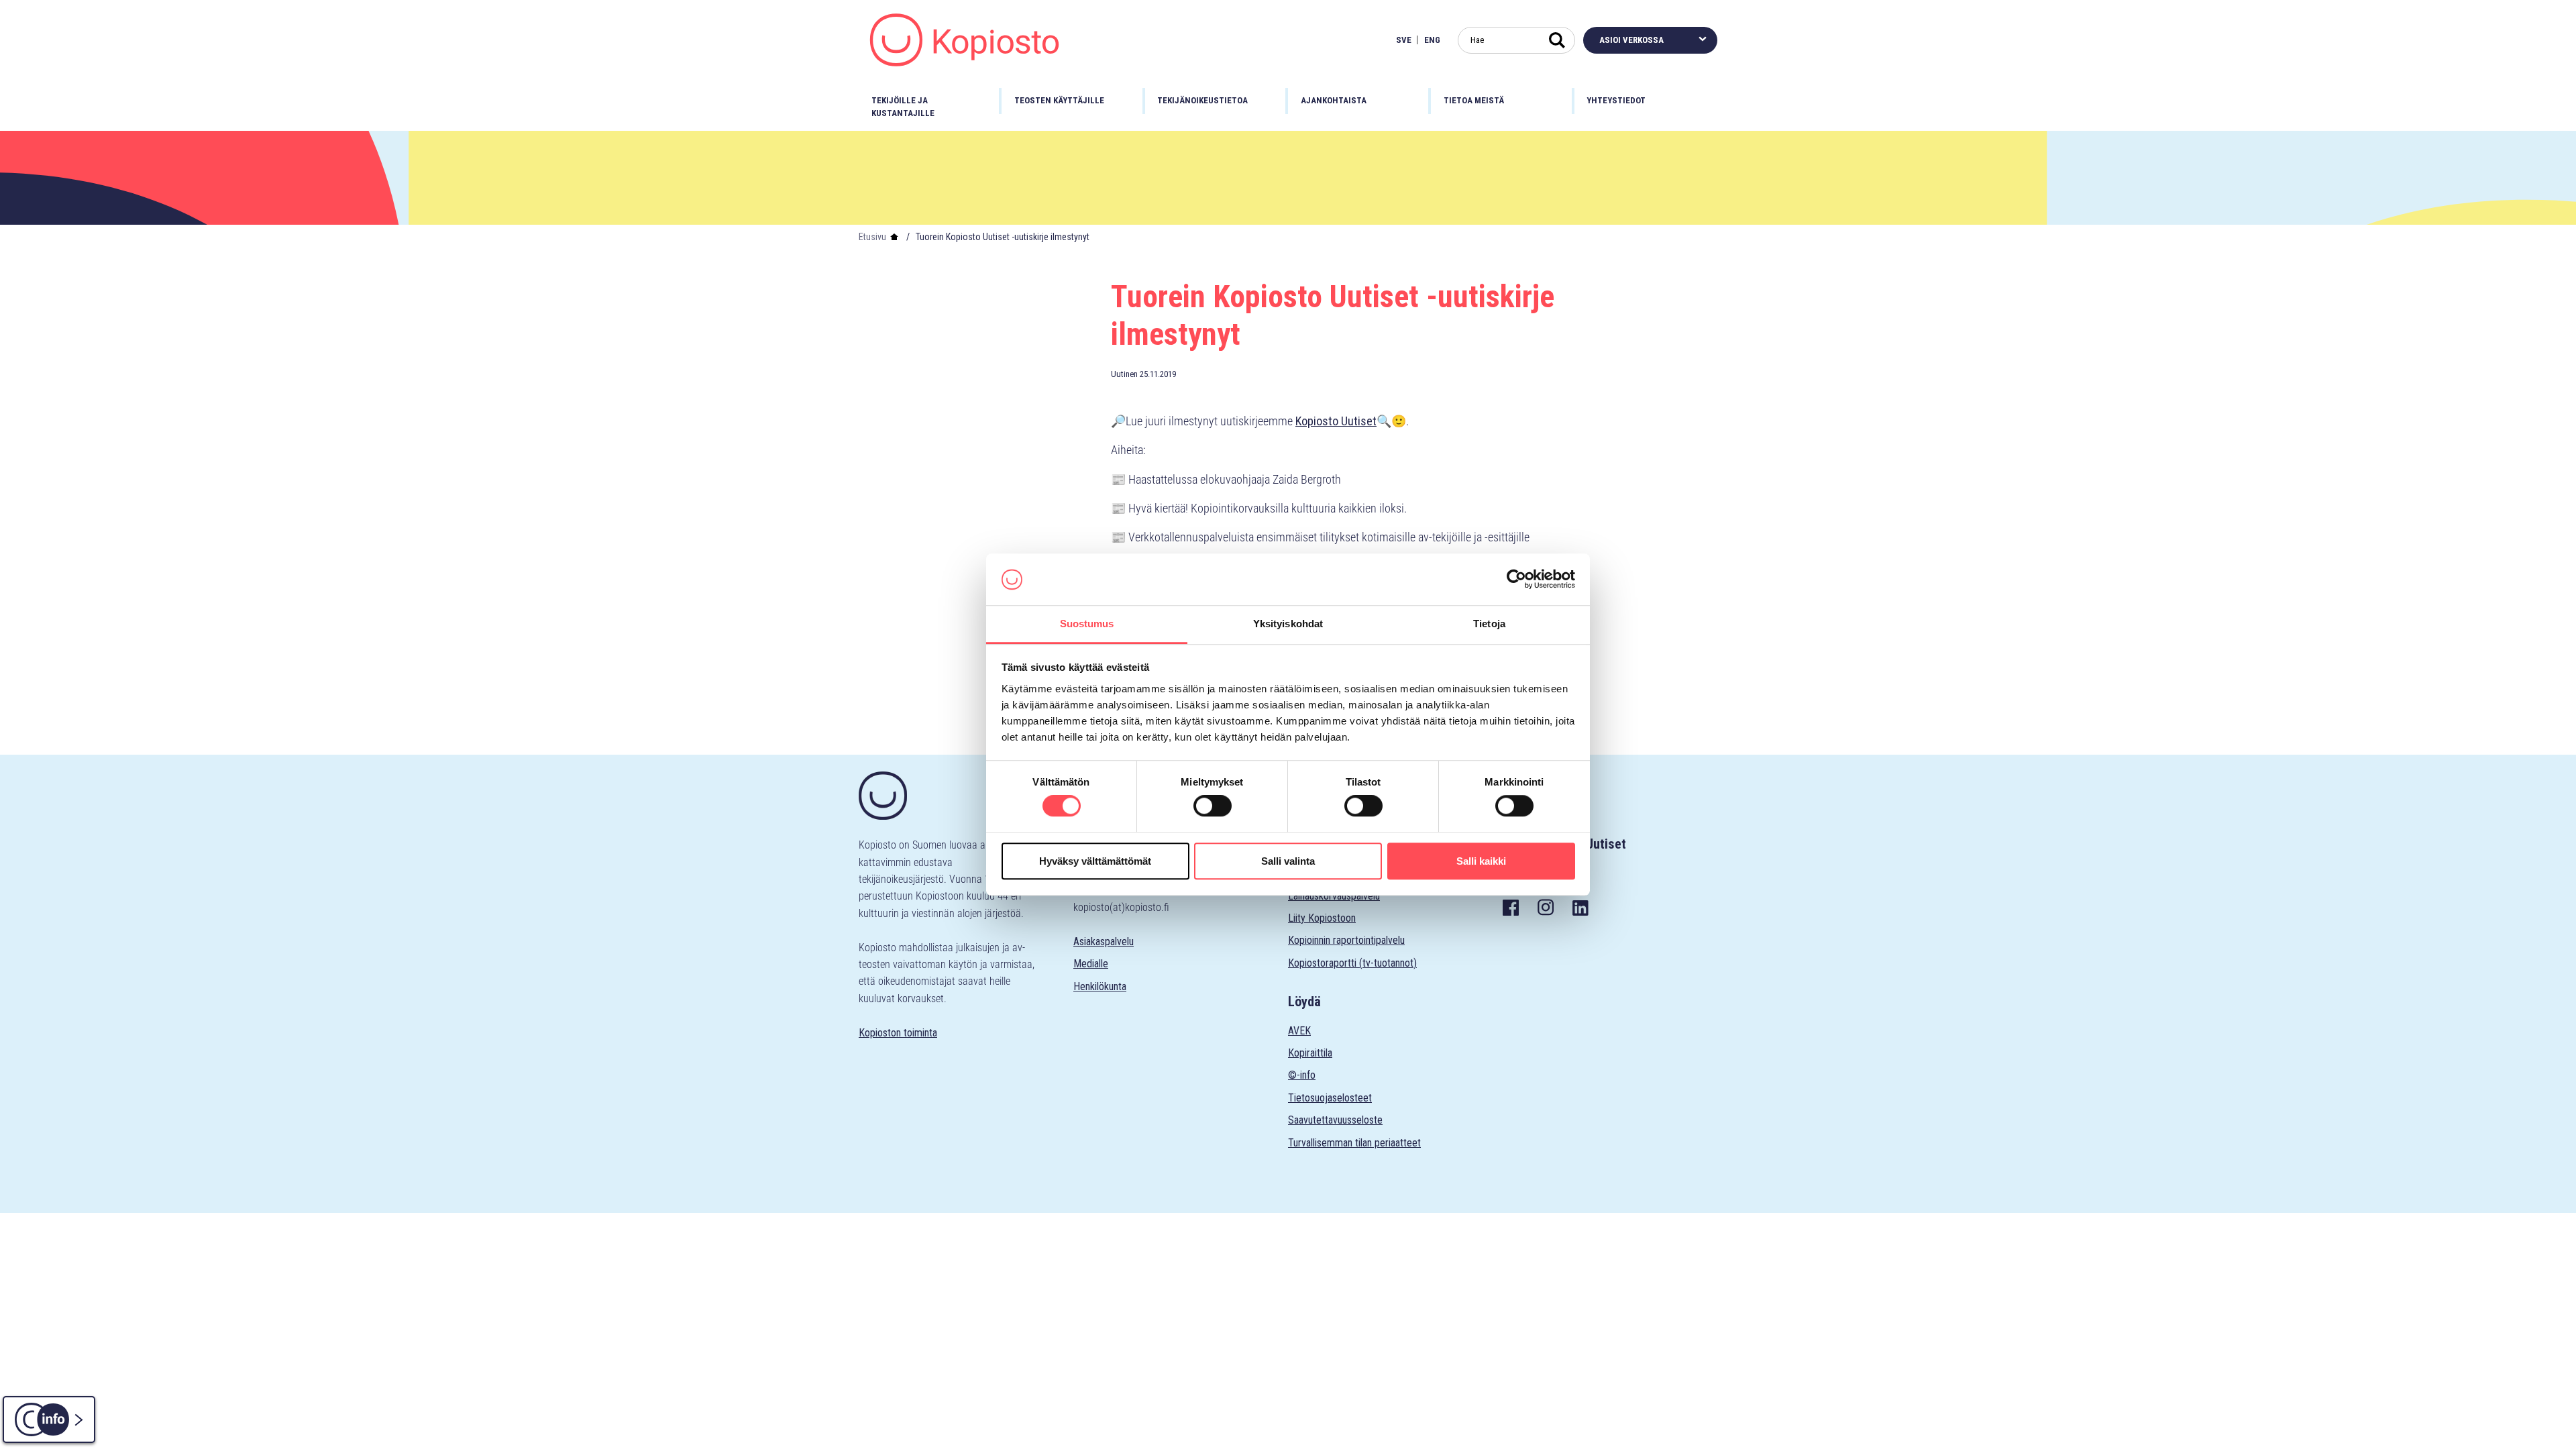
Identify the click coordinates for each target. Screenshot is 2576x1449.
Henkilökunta (1100, 986)
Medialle (1091, 964)
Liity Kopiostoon (1322, 918)
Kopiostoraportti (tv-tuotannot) (1352, 963)
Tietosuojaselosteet (1330, 1098)
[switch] (1213, 806)
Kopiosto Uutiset (1336, 421)
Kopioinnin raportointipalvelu (1346, 940)
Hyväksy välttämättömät (1095, 861)
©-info (1302, 1075)
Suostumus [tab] (1087, 624)
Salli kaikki (1481, 861)
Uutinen (1124, 374)
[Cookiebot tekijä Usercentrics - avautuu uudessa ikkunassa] (1516, 580)
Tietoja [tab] (1489, 624)
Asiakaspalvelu (1104, 942)
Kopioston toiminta (898, 1033)
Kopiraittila (1310, 1053)
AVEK (1299, 1031)
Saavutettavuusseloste (1335, 1120)
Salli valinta (1288, 861)
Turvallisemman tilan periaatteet (1354, 1143)
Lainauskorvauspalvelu (1334, 896)
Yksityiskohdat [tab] (1288, 624)
